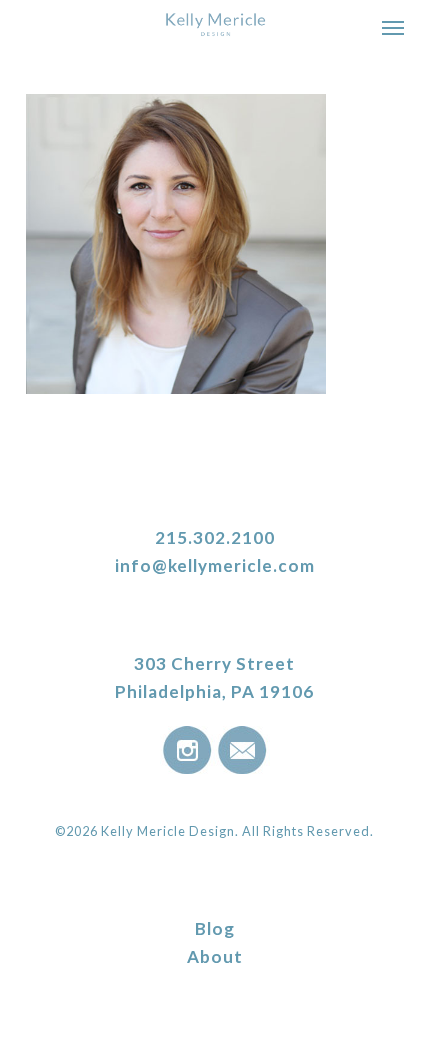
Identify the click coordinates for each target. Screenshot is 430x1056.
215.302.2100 (215, 537)
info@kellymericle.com (215, 565)
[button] (393, 27)
